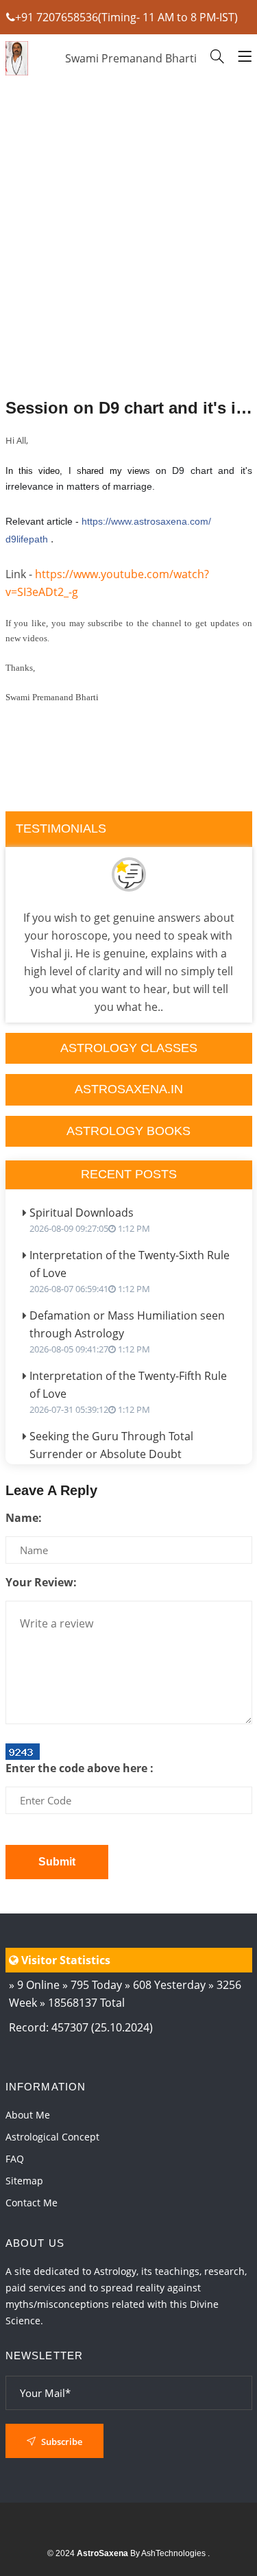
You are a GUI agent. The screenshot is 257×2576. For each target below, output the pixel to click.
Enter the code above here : (79, 1768)
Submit (57, 1862)
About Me (28, 2115)
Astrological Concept (52, 2137)
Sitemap (24, 2181)
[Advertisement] (129, 274)
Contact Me (32, 2203)
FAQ (15, 2159)
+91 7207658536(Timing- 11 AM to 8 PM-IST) (126, 17)
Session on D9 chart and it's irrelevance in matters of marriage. (129, 408)
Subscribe (61, 2442)
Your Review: (41, 1582)
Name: (24, 1518)
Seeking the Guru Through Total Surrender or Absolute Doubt (111, 1452)
